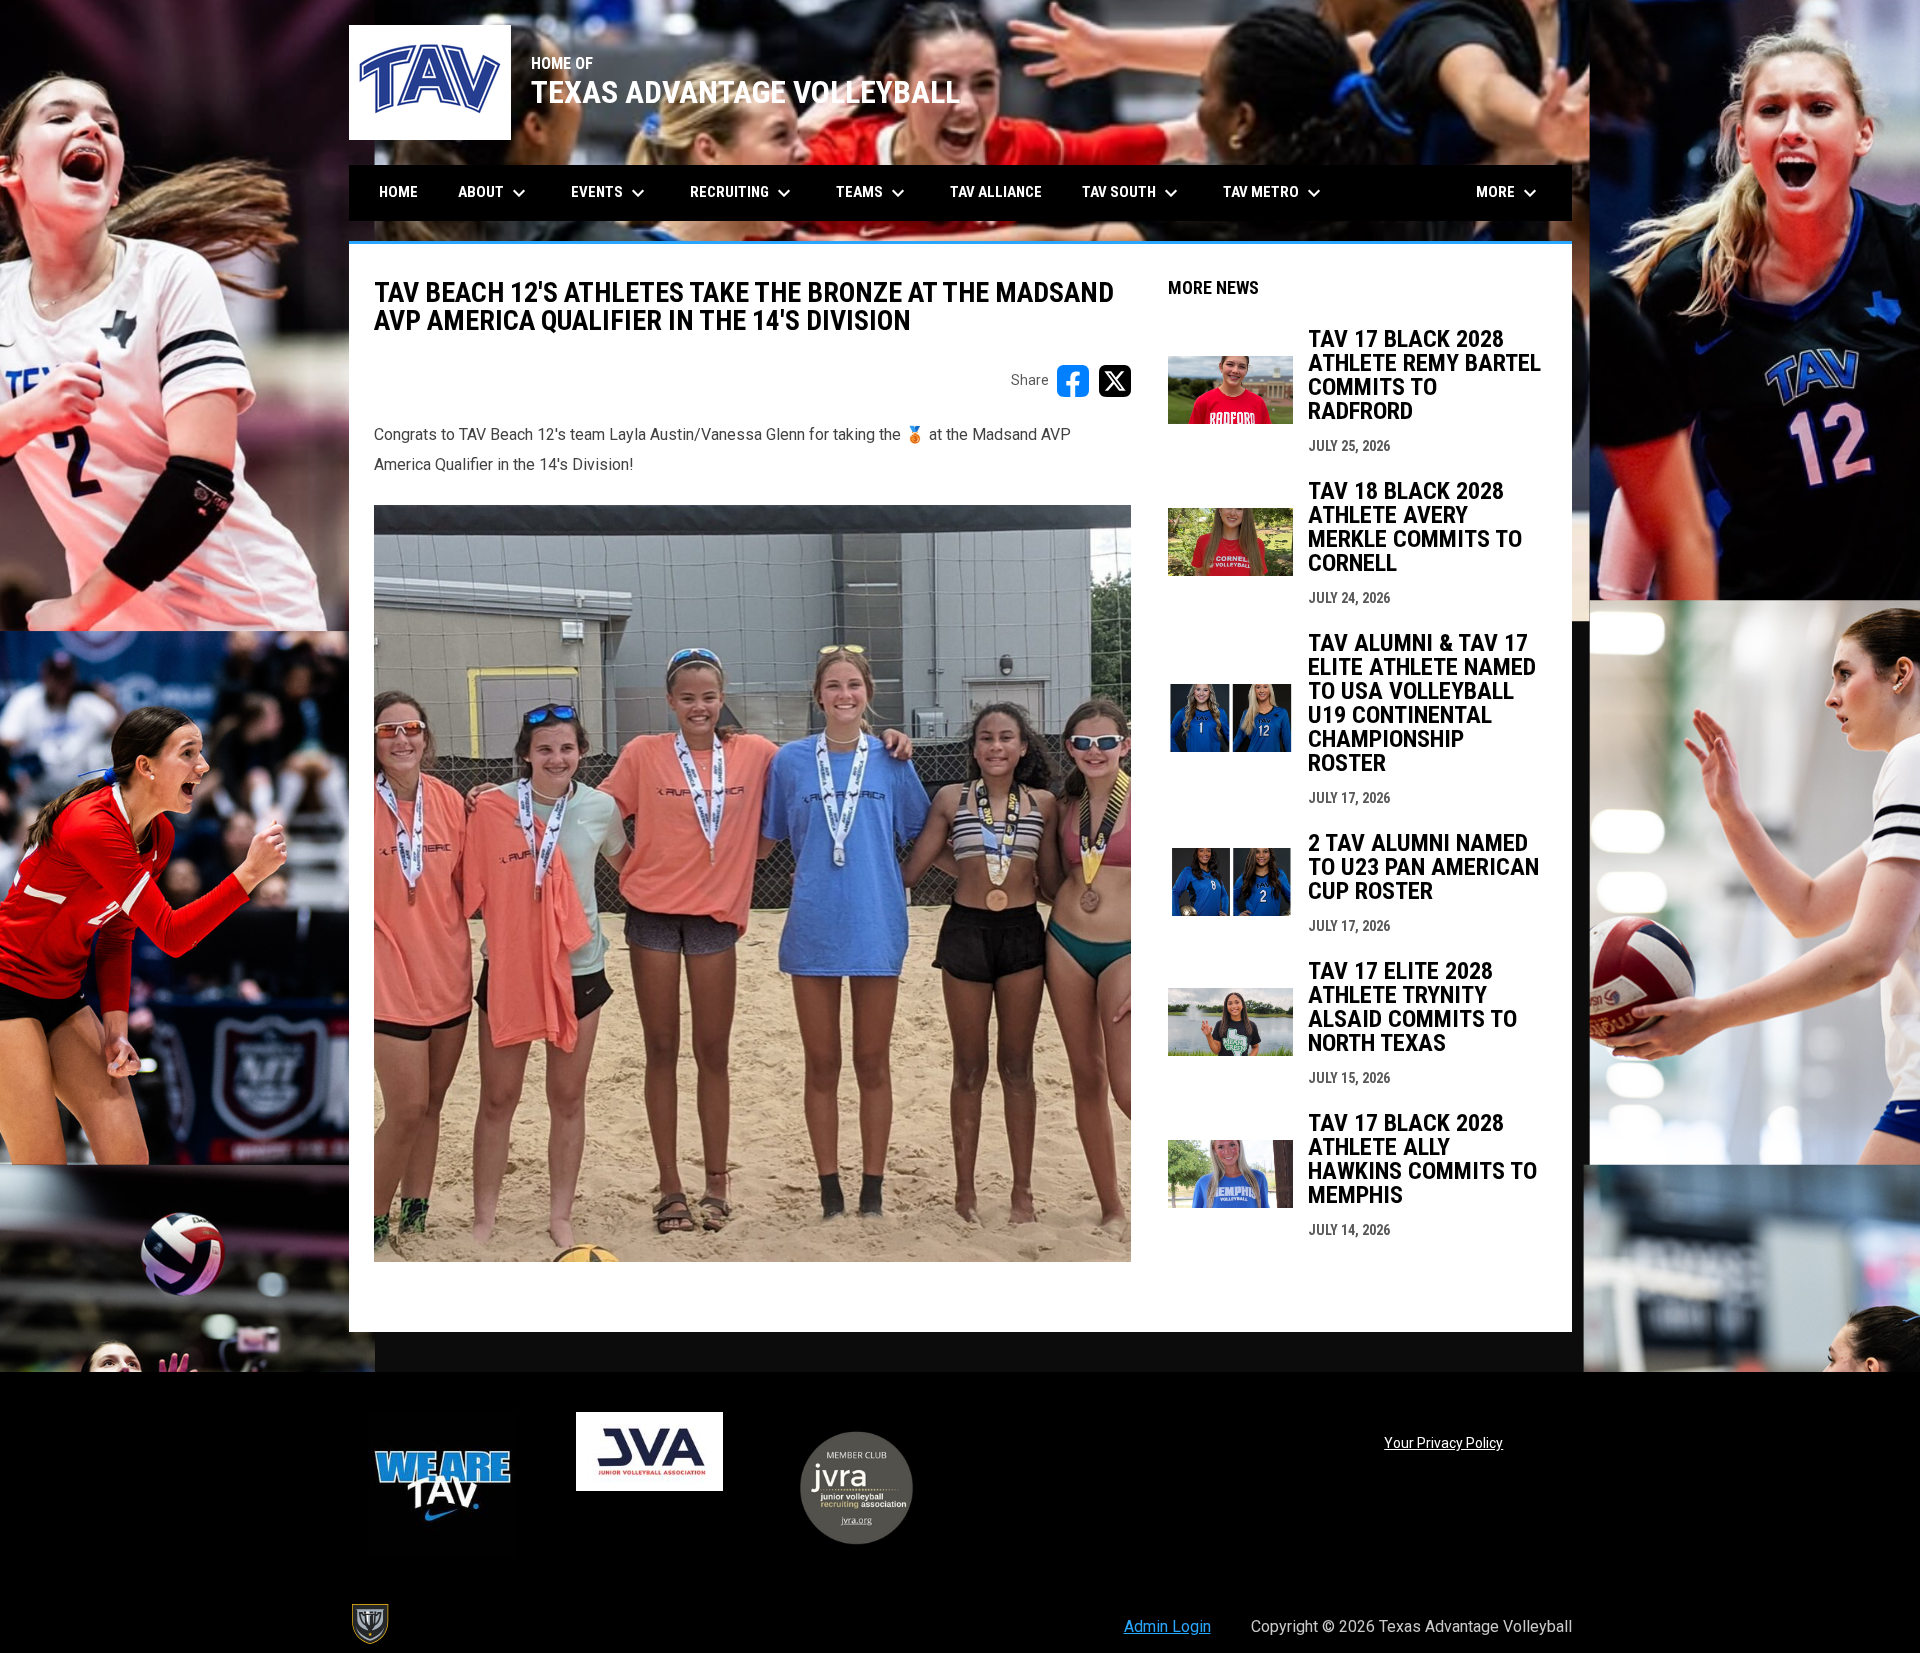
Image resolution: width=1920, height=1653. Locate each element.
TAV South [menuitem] (1132, 193)
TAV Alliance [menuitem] (996, 192)
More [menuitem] (1509, 193)
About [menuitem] (494, 193)
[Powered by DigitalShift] (369, 1624)
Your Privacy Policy (1443, 1443)
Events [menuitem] (610, 193)
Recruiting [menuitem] (743, 193)
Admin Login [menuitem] (1167, 1626)
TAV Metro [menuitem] (1274, 193)
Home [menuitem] (398, 192)
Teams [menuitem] (873, 193)
